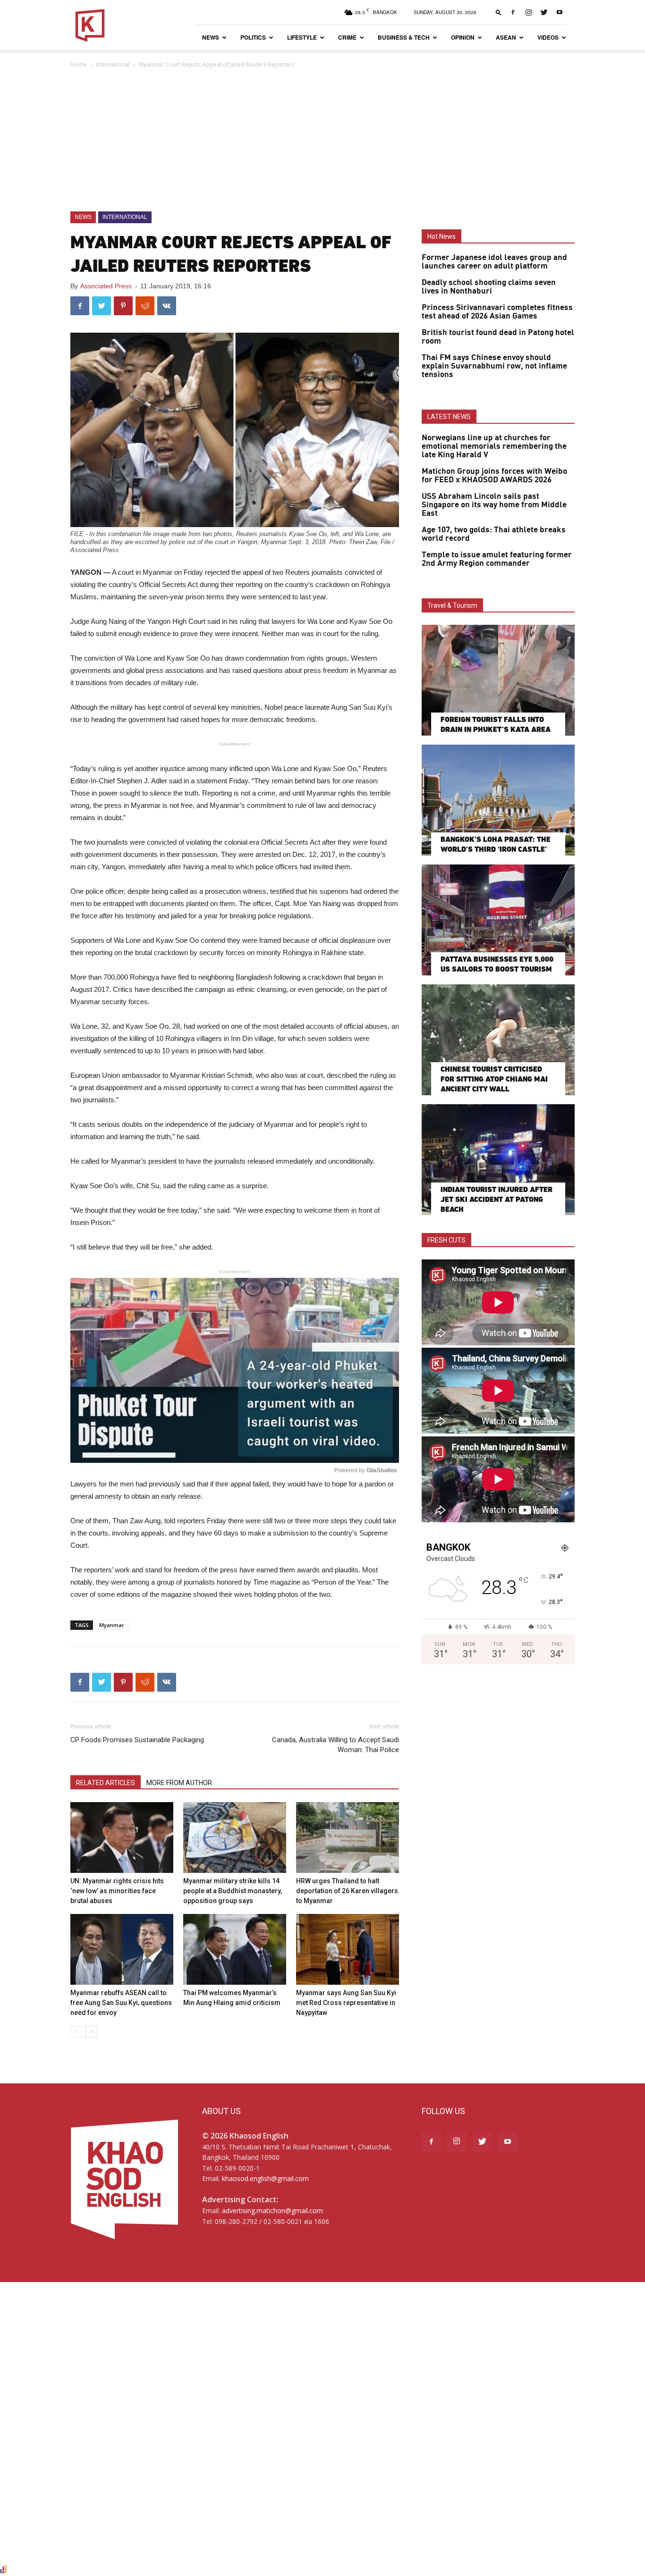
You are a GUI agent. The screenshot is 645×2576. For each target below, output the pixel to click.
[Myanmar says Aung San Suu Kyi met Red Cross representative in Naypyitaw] (348, 1949)
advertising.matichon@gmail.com (272, 2211)
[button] (499, 12)
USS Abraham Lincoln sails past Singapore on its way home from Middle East (494, 505)
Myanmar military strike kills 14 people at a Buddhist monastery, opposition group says (233, 1891)
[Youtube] (560, 12)
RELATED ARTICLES (106, 1783)
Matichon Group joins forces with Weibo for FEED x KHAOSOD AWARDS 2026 (494, 476)
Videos (548, 37)
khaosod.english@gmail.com (265, 2178)
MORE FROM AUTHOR (179, 1783)
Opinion (463, 37)
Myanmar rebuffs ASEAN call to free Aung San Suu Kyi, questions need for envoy (121, 2003)
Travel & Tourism (452, 605)
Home (79, 64)
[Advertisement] (322, 141)
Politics (253, 37)
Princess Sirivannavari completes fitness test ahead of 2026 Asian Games (497, 312)
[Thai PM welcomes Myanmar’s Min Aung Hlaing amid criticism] (235, 1949)
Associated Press (106, 286)
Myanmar (112, 1625)
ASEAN (506, 37)
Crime (347, 37)
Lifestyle (302, 37)
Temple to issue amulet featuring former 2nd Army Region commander (497, 559)
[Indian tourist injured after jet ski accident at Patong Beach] (498, 1160)
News (211, 37)
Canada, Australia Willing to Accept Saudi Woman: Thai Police (335, 1745)
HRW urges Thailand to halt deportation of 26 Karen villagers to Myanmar (347, 1891)
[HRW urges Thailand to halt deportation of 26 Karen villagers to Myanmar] (348, 1838)
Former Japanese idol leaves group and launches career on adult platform (494, 262)
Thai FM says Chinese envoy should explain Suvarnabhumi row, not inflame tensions (494, 366)
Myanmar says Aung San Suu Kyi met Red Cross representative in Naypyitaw (346, 2003)
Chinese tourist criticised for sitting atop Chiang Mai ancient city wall (494, 1079)
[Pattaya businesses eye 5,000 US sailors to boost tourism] (498, 920)
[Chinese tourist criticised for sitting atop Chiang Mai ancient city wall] (498, 1040)
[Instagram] (528, 12)
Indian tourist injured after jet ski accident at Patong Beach (496, 1199)
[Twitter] (544, 12)
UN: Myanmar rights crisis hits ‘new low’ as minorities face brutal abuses (117, 1891)
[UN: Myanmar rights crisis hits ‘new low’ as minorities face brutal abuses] (122, 1838)
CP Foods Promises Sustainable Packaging (137, 1740)
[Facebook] (513, 12)
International (113, 64)
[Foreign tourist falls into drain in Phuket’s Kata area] (498, 680)
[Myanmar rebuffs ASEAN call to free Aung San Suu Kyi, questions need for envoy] (122, 1949)
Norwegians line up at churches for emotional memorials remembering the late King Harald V (494, 446)
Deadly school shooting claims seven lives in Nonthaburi (489, 287)
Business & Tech (404, 37)
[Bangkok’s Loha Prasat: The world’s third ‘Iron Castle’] (498, 800)
